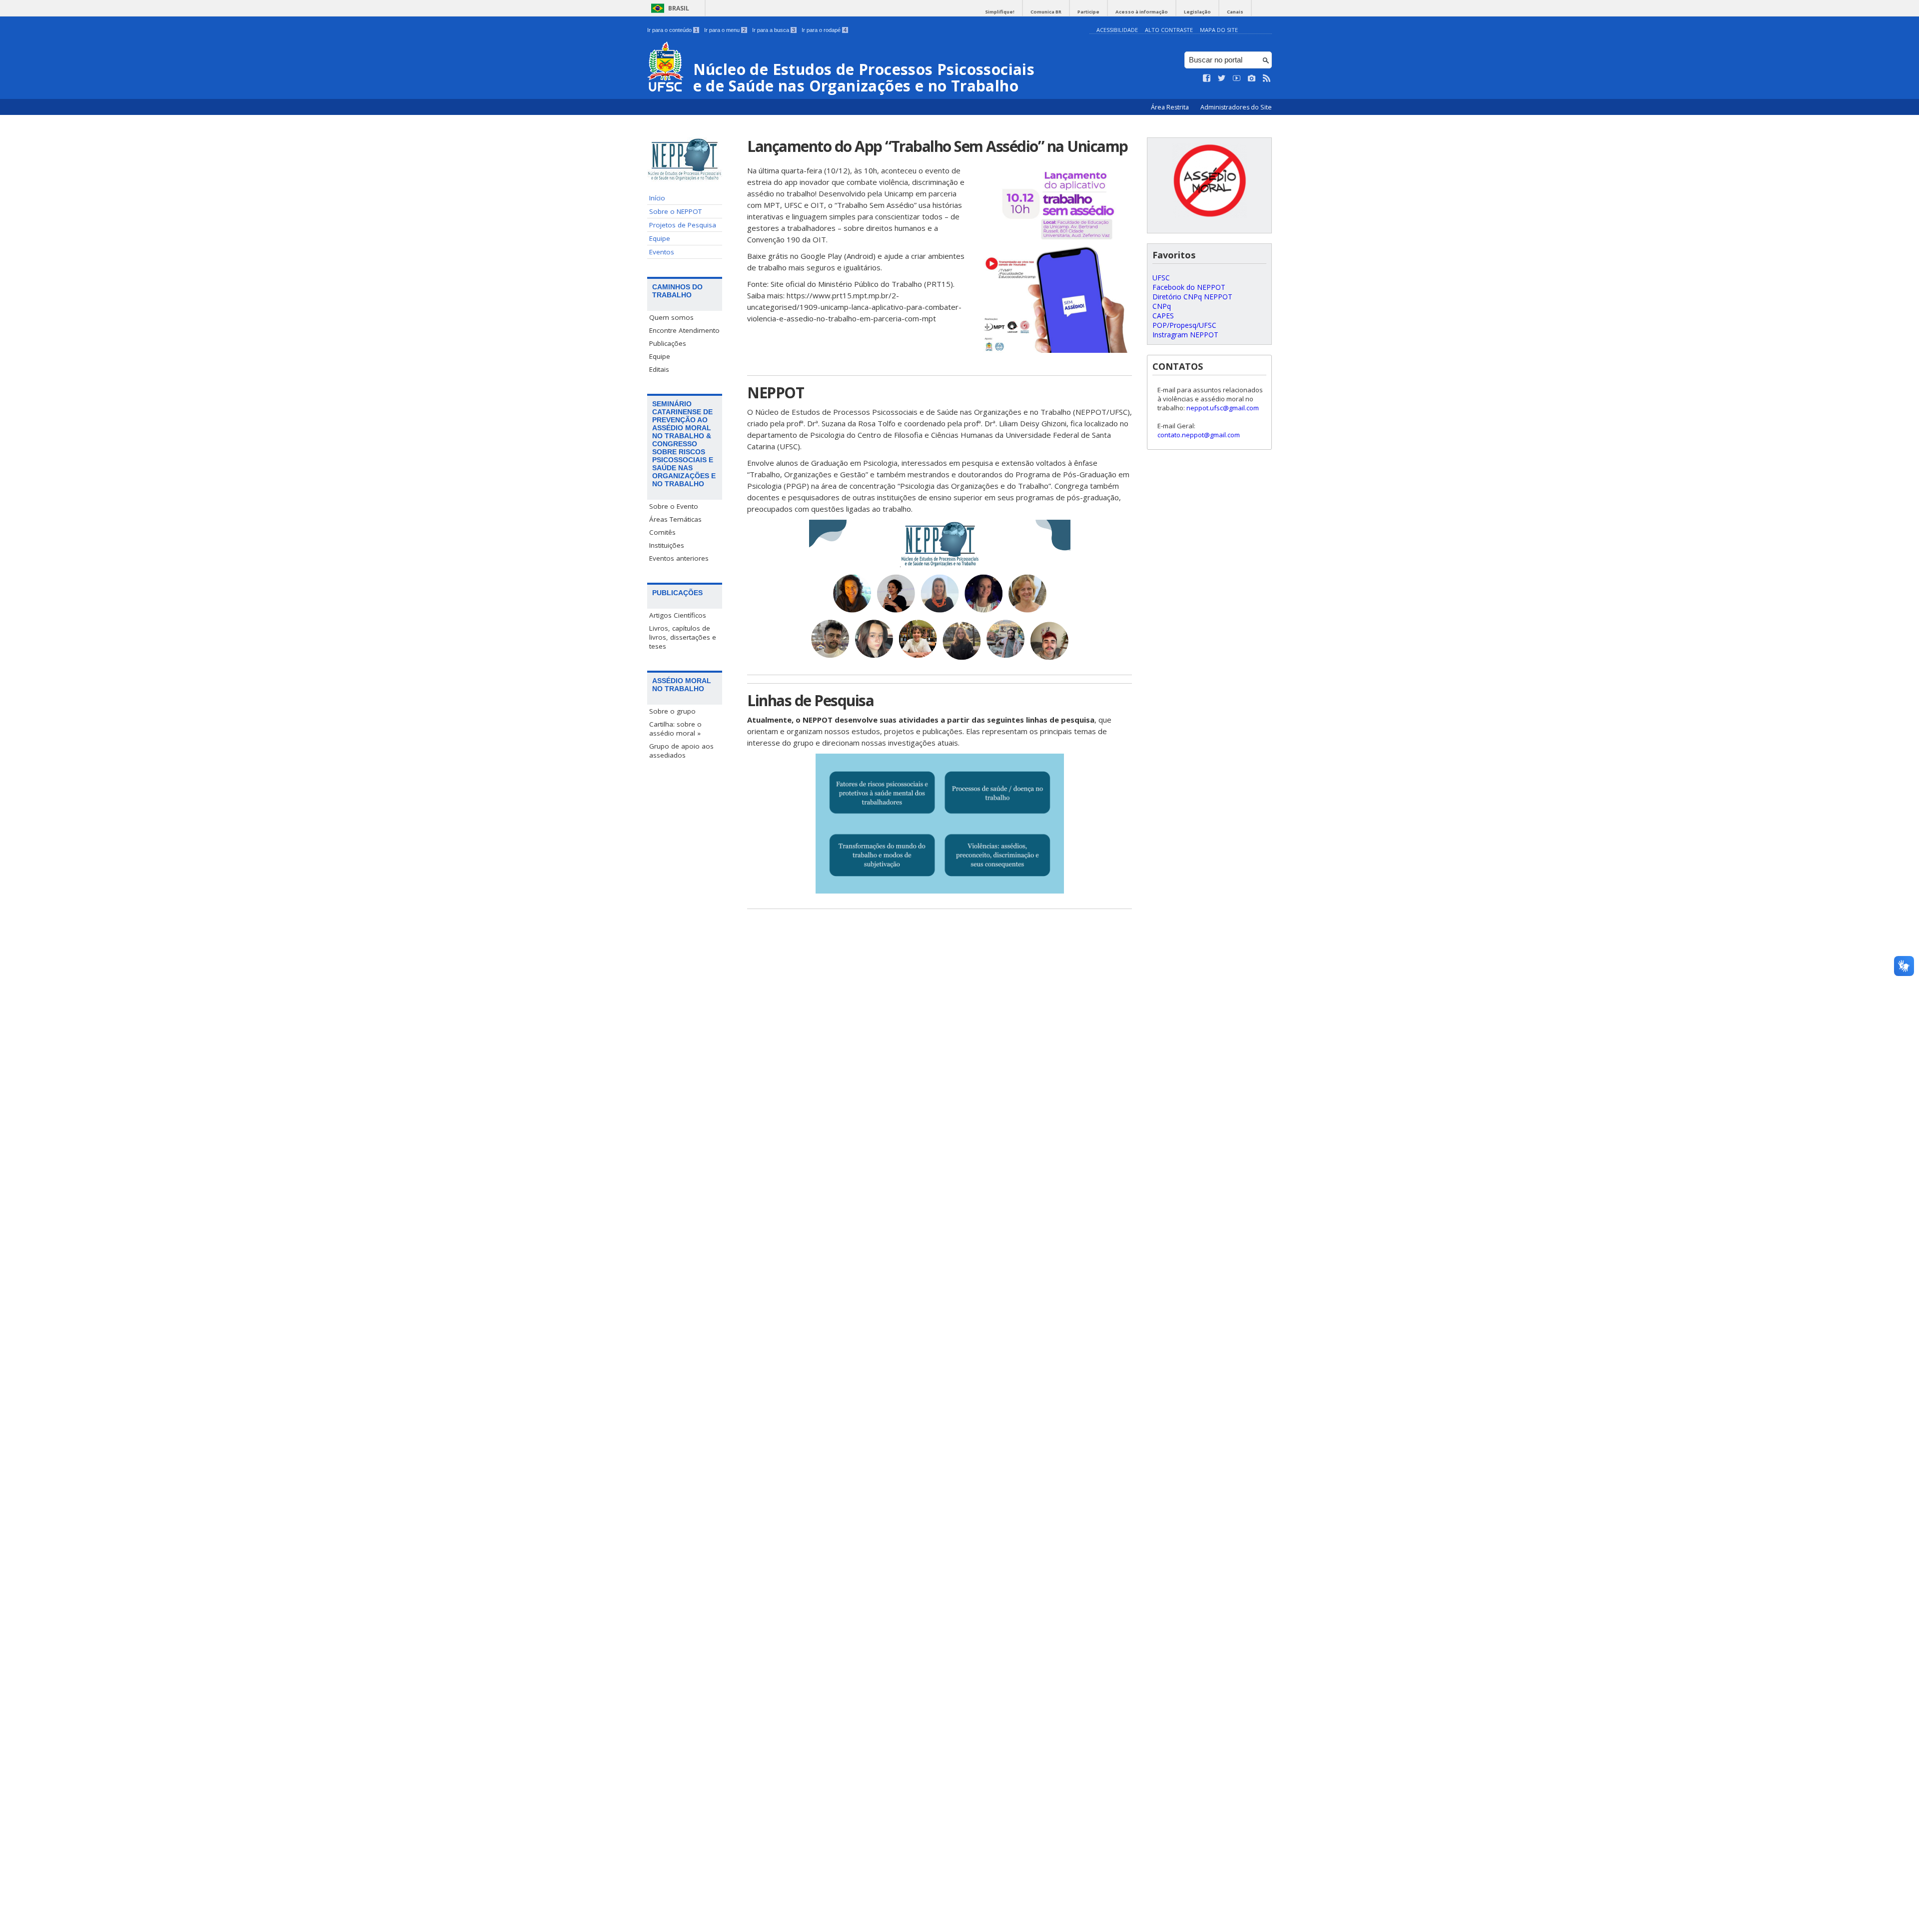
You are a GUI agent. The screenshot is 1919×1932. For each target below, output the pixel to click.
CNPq (1162, 306)
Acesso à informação (1142, 12)
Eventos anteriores (679, 558)
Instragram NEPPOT (1185, 335)
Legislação (1197, 12)
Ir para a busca (774, 30)
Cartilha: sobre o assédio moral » (675, 729)
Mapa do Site (1219, 30)
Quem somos (671, 317)
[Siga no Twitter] (1222, 78)
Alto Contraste (1169, 30)
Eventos (662, 252)
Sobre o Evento (674, 506)
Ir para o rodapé (824, 30)
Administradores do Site (1236, 107)
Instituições (667, 545)
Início (657, 198)
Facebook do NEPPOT (1189, 287)
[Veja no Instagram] (1252, 78)
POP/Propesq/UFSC (1184, 325)
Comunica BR (1046, 12)
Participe (1088, 12)
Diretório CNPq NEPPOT (1192, 297)
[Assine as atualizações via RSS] (1267, 78)
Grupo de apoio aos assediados (681, 751)
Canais (1235, 12)
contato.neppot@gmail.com (1199, 435)
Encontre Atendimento (684, 330)
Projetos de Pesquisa (683, 225)
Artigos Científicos (678, 615)
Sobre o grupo (672, 711)
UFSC (1161, 278)
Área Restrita (1171, 107)
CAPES (1163, 316)
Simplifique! (1000, 12)
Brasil (679, 8)
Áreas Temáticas (675, 519)
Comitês (662, 532)
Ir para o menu (725, 30)
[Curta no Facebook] (1207, 78)
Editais (659, 369)
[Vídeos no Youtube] (1237, 78)
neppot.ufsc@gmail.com (1223, 408)
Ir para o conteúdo (672, 30)
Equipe (660, 238)
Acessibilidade (1117, 30)
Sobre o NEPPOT (675, 211)
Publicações (668, 343)
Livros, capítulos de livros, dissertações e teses (683, 637)
